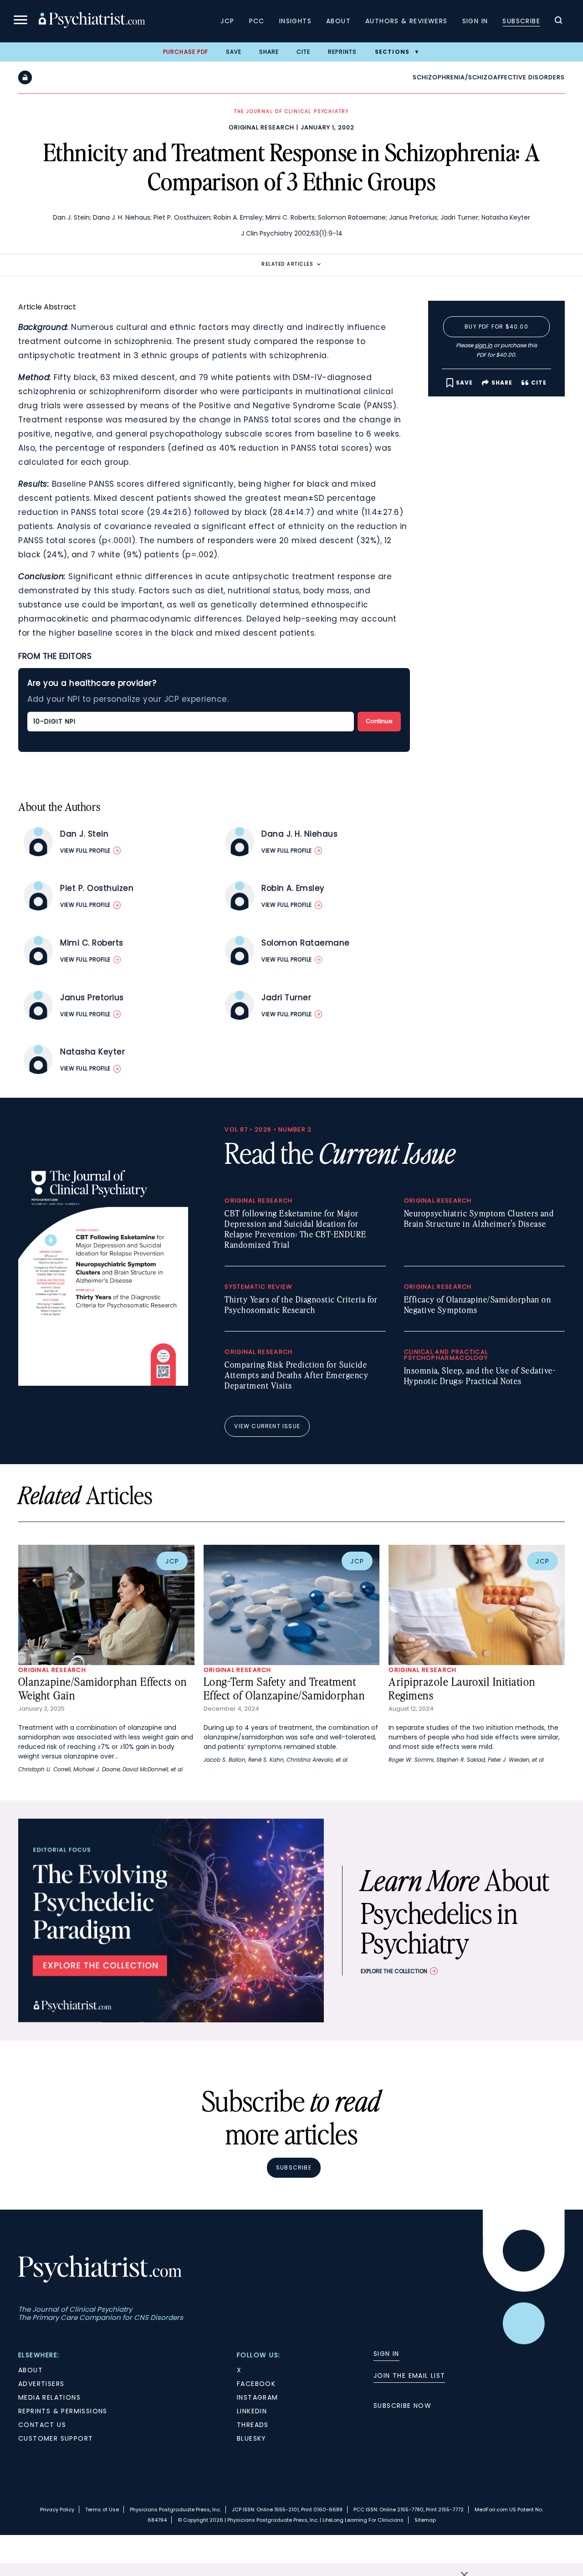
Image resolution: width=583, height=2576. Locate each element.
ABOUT (31, 2370)
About (338, 21)
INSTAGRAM (258, 2397)
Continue (379, 721)
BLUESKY (252, 2438)
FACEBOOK (256, 2384)
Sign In (475, 21)
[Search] (558, 21)
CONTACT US (42, 2425)
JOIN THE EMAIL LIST (409, 2375)
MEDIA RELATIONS (49, 2397)
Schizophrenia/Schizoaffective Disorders (489, 77)
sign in (483, 345)
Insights (295, 21)
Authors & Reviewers (407, 21)
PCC (257, 21)
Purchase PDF (186, 52)
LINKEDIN (252, 2411)
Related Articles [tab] (287, 264)
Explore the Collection (394, 1971)
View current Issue (267, 1426)
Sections (392, 52)
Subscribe (521, 21)
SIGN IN (386, 2354)
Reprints (343, 52)
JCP (227, 21)
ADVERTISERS (41, 2384)
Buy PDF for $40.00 (496, 326)
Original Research (261, 127)
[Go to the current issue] (103, 1383)
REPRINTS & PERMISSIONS (63, 2411)
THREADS (253, 2425)
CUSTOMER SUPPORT (56, 2438)
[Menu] (20, 21)
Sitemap (425, 2520)
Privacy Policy (57, 2509)
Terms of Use (102, 2509)
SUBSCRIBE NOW (402, 2406)
